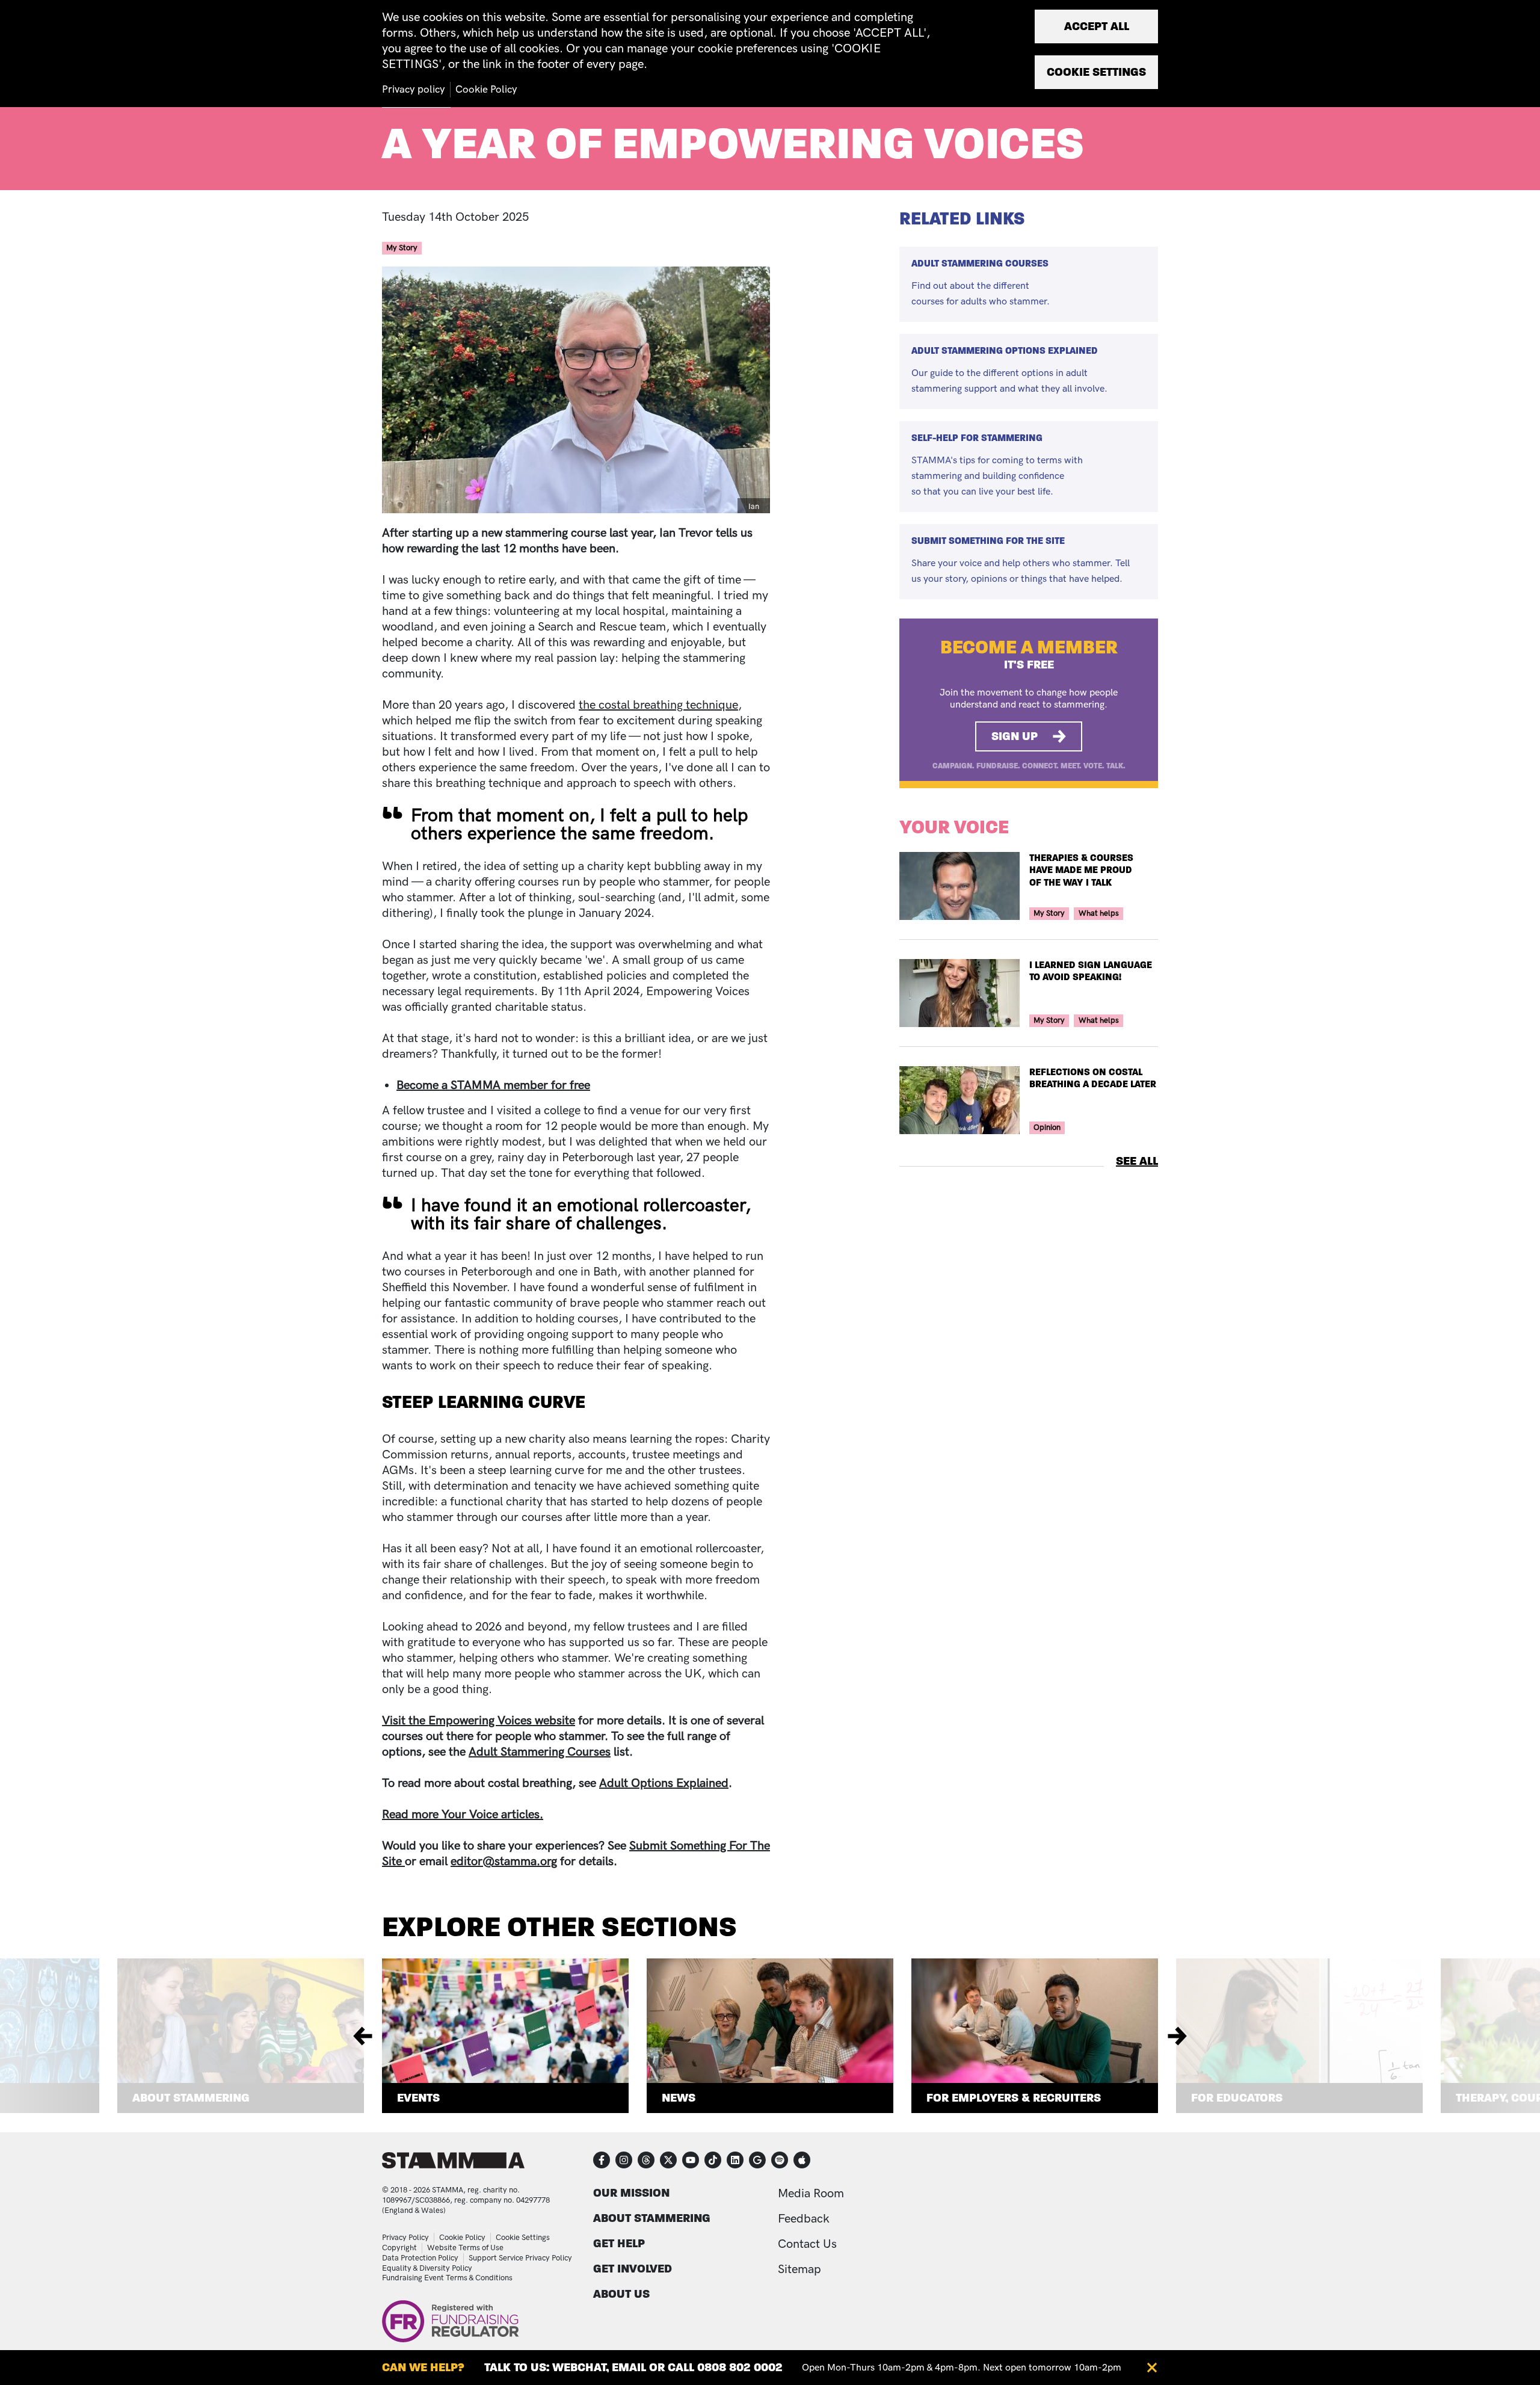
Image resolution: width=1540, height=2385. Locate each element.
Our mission (631, 2193)
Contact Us (807, 2244)
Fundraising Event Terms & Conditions (447, 2278)
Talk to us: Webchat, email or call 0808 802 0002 (633, 2367)
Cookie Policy (462, 2238)
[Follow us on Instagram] (624, 2160)
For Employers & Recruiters (1014, 2098)
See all (1137, 1161)
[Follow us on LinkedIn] (735, 2160)
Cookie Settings (523, 2238)
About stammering (652, 2218)
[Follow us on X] (668, 2160)
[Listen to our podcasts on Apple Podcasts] (802, 2160)
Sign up (1015, 736)
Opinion (1047, 1128)
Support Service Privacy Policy (520, 2258)
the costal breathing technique (658, 705)
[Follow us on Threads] (646, 2160)
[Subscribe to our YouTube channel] (691, 2160)
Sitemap (799, 2269)
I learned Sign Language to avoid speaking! (1091, 971)
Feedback (804, 2219)
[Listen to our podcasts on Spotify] (780, 2160)
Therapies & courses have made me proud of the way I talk (1081, 870)
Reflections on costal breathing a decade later (1093, 1078)
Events (418, 2098)
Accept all (1097, 26)
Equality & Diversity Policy (427, 2268)
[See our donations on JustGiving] (757, 2160)
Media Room (811, 2194)
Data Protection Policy (420, 2258)
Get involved (633, 2269)
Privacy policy (414, 90)
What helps (1099, 913)
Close (1152, 2368)
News (679, 2098)
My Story (402, 248)
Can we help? (423, 2367)
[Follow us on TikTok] (713, 2160)
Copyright (399, 2248)
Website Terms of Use (465, 2248)
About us (621, 2294)
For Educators (1237, 2098)
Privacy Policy (405, 2238)
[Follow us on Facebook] (602, 2160)
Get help (619, 2243)
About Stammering (191, 2098)
